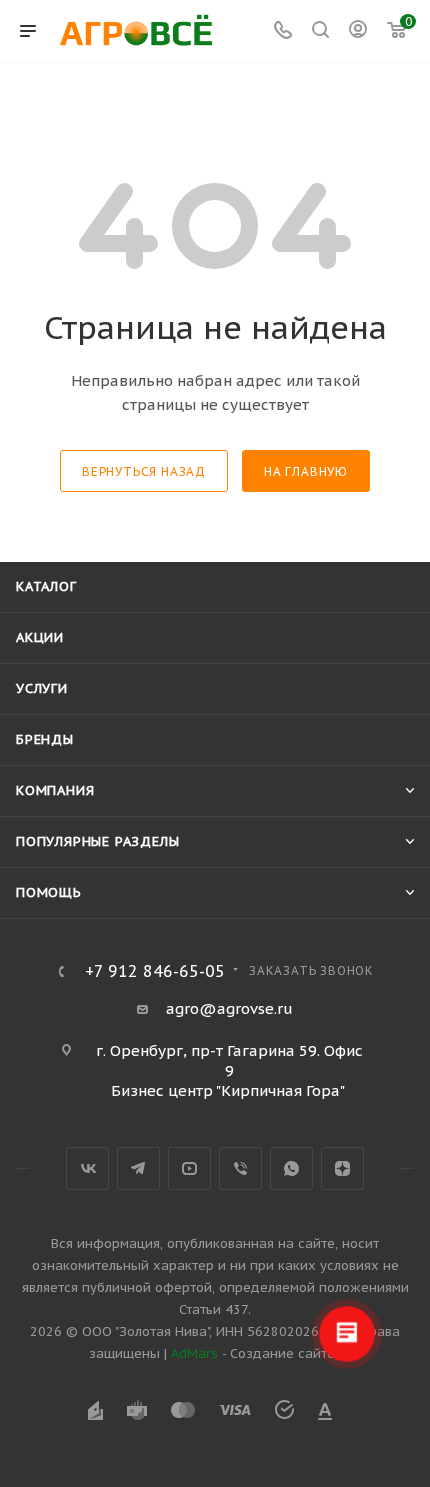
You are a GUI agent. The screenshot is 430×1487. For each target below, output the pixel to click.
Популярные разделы (97, 841)
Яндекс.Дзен (342, 1168)
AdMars (194, 1353)
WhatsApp (291, 1168)
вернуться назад (144, 471)
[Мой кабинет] (358, 31)
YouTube (189, 1168)
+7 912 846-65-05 (155, 971)
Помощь (49, 892)
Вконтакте (87, 1168)
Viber (240, 1168)
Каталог (46, 586)
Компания (55, 790)
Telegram (138, 1168)
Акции (40, 637)
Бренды (45, 739)
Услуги (42, 688)
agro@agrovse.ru (229, 1008)
